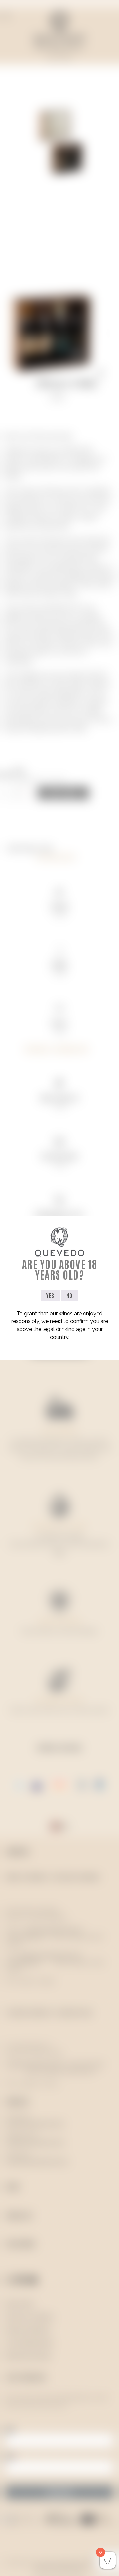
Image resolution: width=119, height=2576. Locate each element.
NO (70, 1295)
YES (50, 1295)
